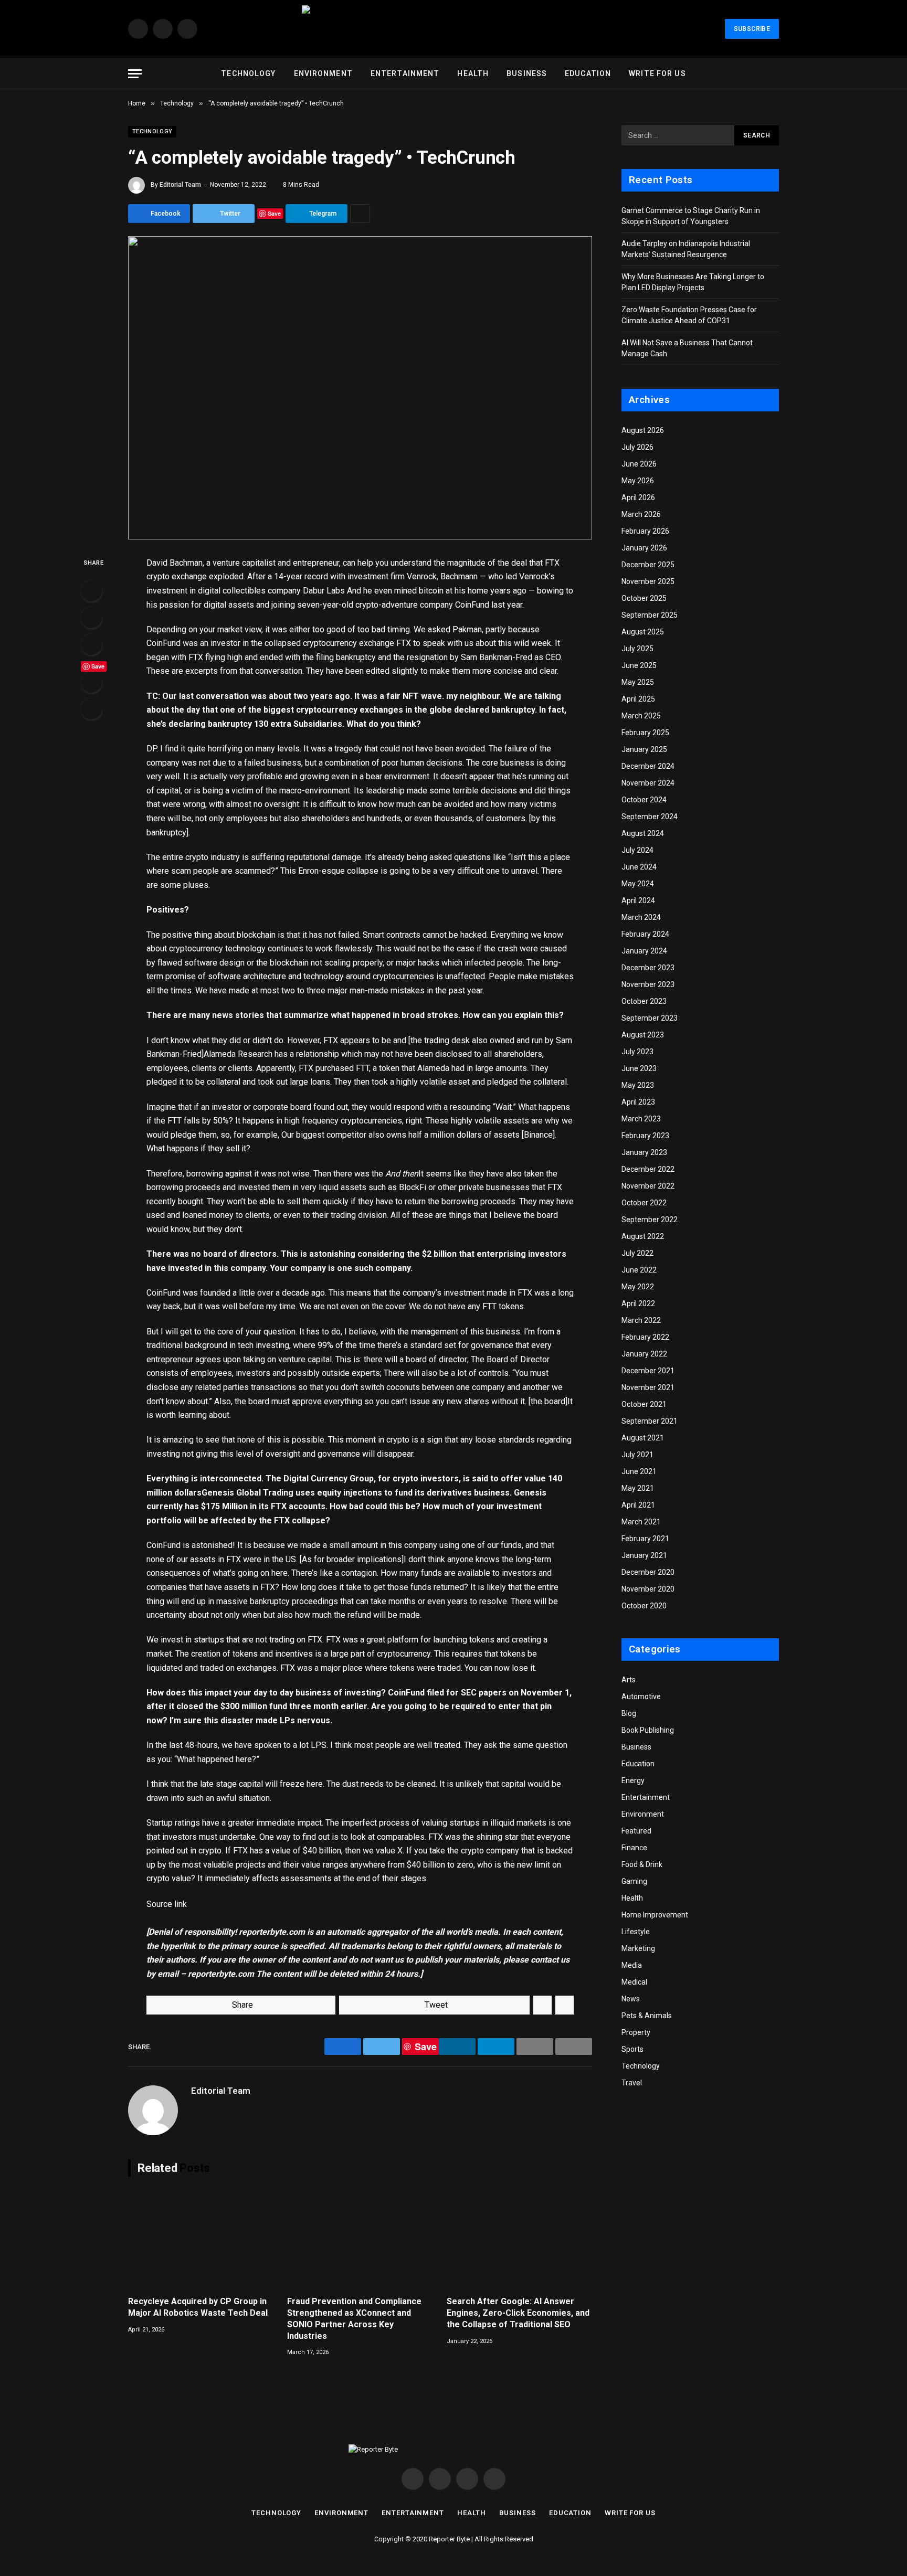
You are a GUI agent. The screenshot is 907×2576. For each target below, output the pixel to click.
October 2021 (644, 1404)
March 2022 (641, 1320)
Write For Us (657, 73)
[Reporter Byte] (454, 29)
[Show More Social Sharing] (360, 214)
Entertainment (405, 73)
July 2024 (637, 850)
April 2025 (638, 699)
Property (636, 2032)
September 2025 (650, 615)
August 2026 (643, 430)
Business (527, 73)
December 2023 (648, 968)
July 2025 (637, 649)
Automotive (641, 1697)
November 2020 (648, 1589)
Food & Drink (642, 1864)
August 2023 (643, 1035)
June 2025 (639, 665)
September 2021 (650, 1421)
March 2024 (641, 917)
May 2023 (638, 1085)
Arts (629, 1680)
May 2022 (638, 1287)
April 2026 (638, 497)
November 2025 (648, 581)
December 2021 (648, 1371)
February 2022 (645, 1337)
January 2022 (644, 1354)
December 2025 (648, 565)
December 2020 (648, 1572)
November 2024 (648, 783)
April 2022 (638, 1303)
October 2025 (644, 598)
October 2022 (644, 1203)
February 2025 (645, 733)
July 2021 (637, 1455)
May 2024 (638, 884)
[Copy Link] (91, 709)
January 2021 (644, 1555)
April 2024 (638, 900)
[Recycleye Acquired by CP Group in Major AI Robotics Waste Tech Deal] (201, 2239)
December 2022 (648, 1169)
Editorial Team (180, 185)
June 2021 (639, 1471)
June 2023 (639, 1068)
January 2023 (644, 1152)
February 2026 (645, 531)
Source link (167, 1904)
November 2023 (648, 984)
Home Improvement (655, 1915)
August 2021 (643, 1438)
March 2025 (641, 716)
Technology (248, 73)
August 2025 (643, 632)
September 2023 (650, 1018)
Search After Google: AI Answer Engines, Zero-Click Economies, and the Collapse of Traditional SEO (518, 2313)
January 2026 (644, 548)
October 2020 (644, 1606)
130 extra (273, 724)
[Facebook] (91, 591)
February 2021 (645, 1539)
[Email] (91, 682)
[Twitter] (91, 618)
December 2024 (648, 766)
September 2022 (650, 1220)
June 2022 (639, 1270)
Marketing (638, 1948)
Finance (634, 1848)
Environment (323, 73)
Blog (629, 1713)
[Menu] (135, 74)
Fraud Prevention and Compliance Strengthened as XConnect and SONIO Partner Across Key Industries (354, 2318)
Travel (632, 2083)
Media (632, 1965)
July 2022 (637, 1253)
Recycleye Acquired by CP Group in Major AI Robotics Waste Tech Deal (198, 2307)
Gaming (634, 1881)
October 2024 (644, 800)
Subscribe (752, 29)
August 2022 (643, 1236)
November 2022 (648, 1186)
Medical (634, 1982)
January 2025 (644, 749)
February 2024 (645, 934)
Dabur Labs (324, 591)
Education (588, 73)
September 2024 (650, 817)
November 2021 (648, 1387)
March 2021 (641, 1522)
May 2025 (638, 682)
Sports (632, 2049)
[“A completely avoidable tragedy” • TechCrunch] (360, 388)
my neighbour (473, 696)
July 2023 (637, 1052)
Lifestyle (636, 1932)
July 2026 (637, 447)
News (631, 1999)
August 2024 (643, 833)
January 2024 (644, 951)
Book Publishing (648, 1730)
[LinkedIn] (91, 644)
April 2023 (638, 1102)
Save (274, 213)
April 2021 (638, 1505)
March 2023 (641, 1119)
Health (473, 73)
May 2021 (638, 1488)
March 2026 (641, 514)
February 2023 (645, 1136)
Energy (633, 1780)
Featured (636, 1831)
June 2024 (639, 867)
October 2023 (644, 1001)
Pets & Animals (647, 2016)
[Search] (774, 74)
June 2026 (639, 464)
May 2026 (638, 481)
